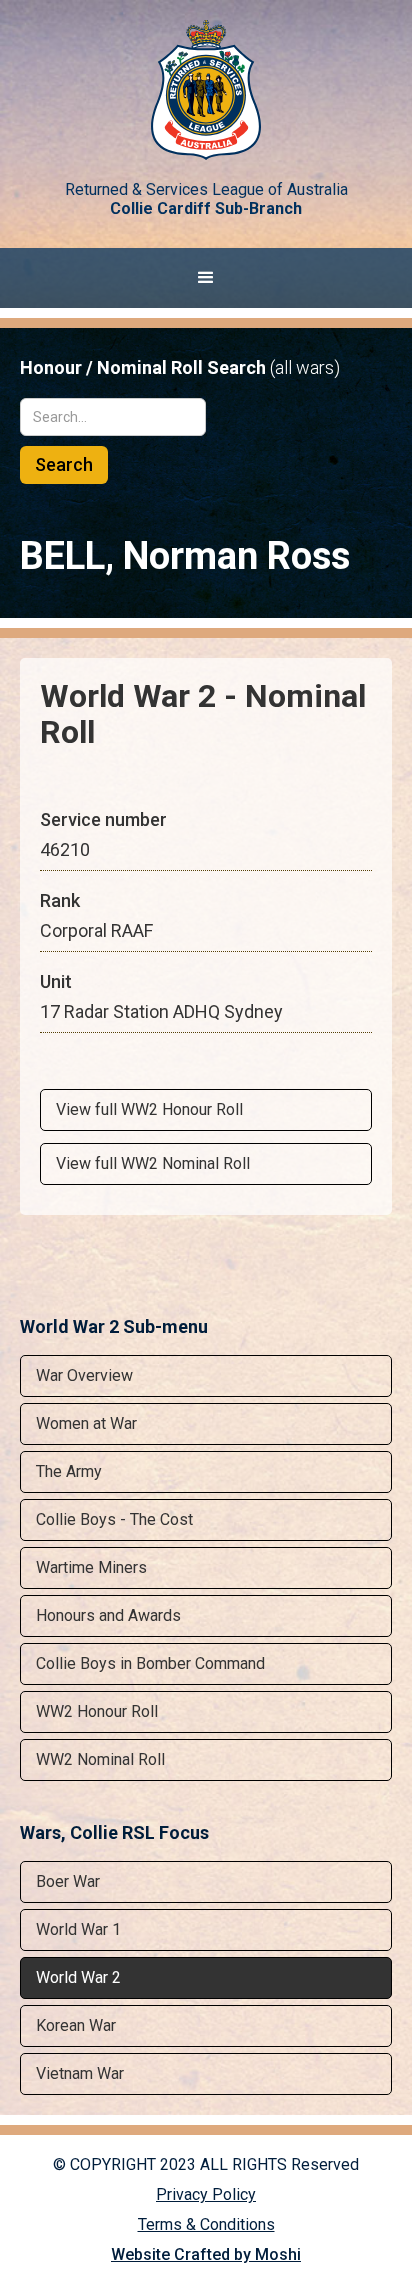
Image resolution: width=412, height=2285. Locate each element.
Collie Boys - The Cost (114, 1519)
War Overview (84, 1375)
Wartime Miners (91, 1567)
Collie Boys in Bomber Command (150, 1663)
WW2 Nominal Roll (100, 1759)
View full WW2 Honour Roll (149, 1109)
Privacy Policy (206, 2194)
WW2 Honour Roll (97, 1711)
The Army (69, 1471)
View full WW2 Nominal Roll (153, 1163)
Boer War (68, 1881)
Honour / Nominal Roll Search (180, 368)
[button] (206, 278)
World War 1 (78, 1929)
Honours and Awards (108, 1615)
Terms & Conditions (206, 2224)
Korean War (76, 2025)
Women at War (86, 1423)
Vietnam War (80, 2073)
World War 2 (78, 1977)
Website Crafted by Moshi (206, 2254)
